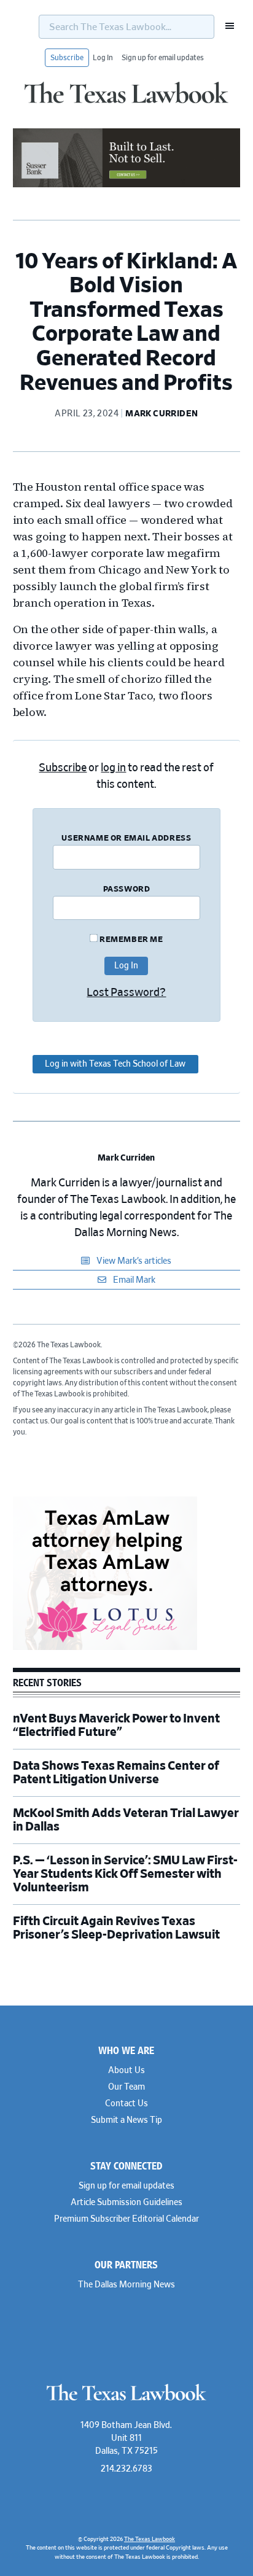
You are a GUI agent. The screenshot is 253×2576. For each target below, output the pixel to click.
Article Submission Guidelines (126, 2203)
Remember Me (130, 940)
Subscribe (67, 58)
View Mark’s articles (133, 1261)
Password (127, 889)
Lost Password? (126, 993)
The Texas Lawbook (126, 100)
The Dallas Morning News (126, 2285)
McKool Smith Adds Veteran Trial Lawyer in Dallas (126, 1820)
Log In (103, 58)
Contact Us (126, 2104)
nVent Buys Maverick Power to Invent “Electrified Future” (116, 1726)
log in (113, 768)
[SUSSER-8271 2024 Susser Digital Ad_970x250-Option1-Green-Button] (127, 185)
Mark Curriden (126, 1158)
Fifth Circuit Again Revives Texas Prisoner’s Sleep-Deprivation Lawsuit (117, 1928)
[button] (226, 26)
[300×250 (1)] (105, 1648)
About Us (126, 2071)
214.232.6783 (126, 2469)
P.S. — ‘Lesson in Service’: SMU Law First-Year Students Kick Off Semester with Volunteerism (125, 1874)
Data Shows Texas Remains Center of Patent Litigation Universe (116, 1773)
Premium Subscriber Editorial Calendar (126, 2219)
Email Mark (133, 1280)
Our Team (126, 2087)
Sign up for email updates (163, 58)
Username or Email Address (126, 839)
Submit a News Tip (126, 2120)
